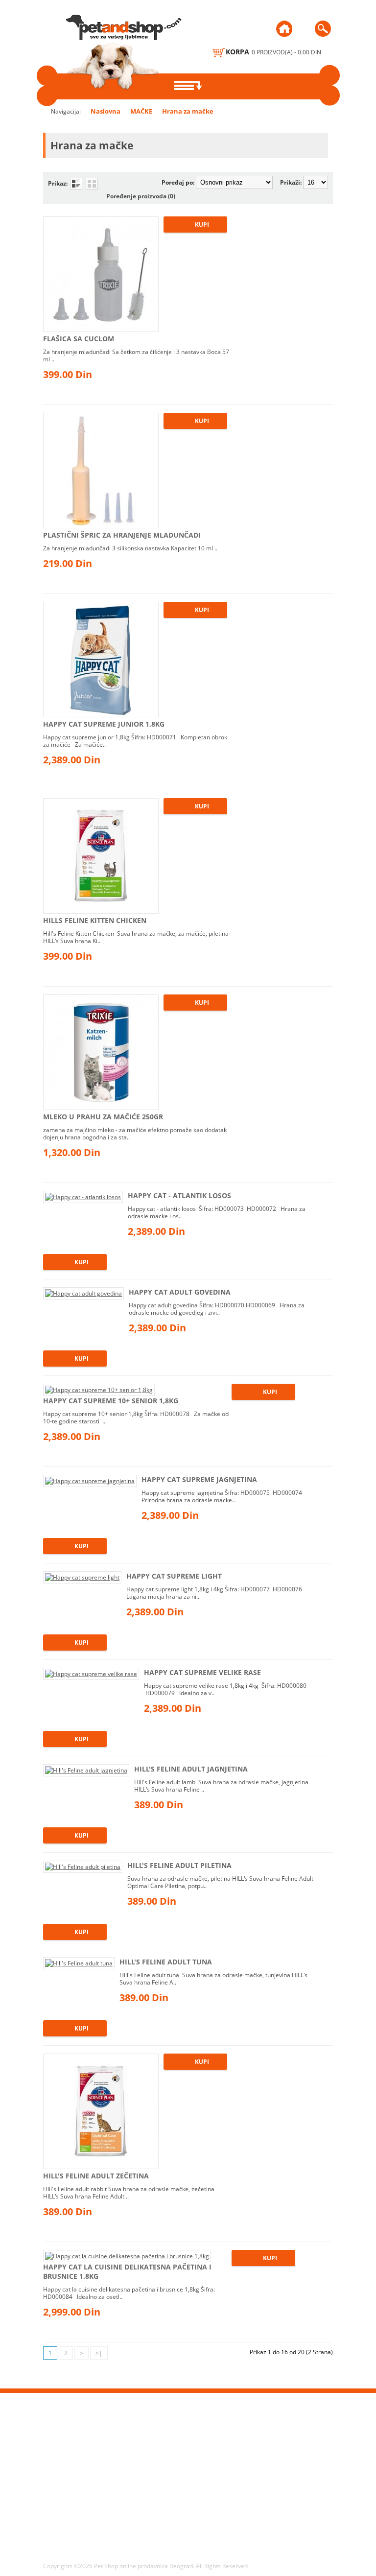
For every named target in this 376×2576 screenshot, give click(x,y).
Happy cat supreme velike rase (202, 1672)
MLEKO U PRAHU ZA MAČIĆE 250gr (103, 1117)
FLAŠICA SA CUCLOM (79, 339)
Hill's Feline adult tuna (166, 1962)
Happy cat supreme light (174, 1576)
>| (99, 2353)
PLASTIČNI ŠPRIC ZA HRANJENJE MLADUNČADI (122, 535)
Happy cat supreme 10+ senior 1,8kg (111, 1401)
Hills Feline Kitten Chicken (95, 920)
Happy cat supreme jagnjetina (199, 1479)
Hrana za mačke (188, 111)
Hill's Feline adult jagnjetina (191, 1769)
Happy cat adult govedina (180, 1292)
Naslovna (106, 111)
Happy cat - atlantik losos (179, 1195)
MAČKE (141, 111)
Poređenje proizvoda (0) (141, 196)
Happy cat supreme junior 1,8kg (104, 724)
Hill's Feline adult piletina (179, 1865)
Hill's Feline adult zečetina (96, 2176)
